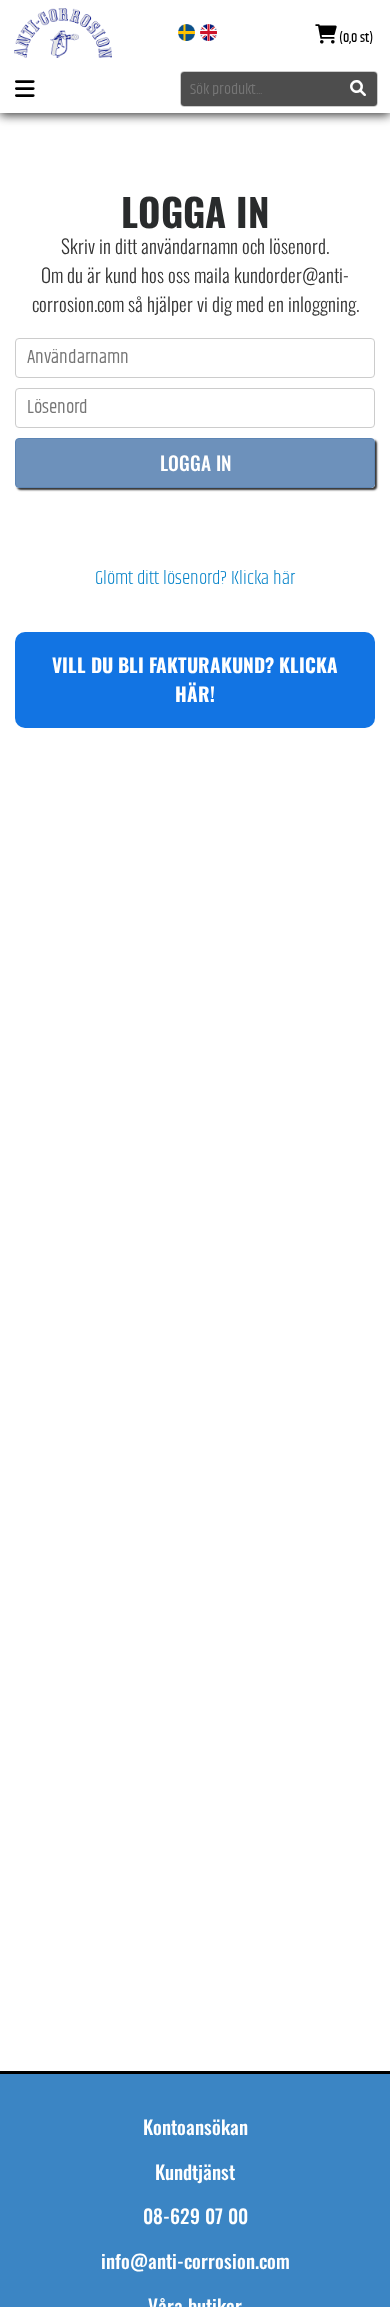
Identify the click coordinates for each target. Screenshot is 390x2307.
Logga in (195, 462)
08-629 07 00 (195, 2216)
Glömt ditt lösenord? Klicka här (195, 579)
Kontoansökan (195, 2127)
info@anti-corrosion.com (195, 2261)
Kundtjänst (195, 2172)
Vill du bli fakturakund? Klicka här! (195, 679)
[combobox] (279, 89)
